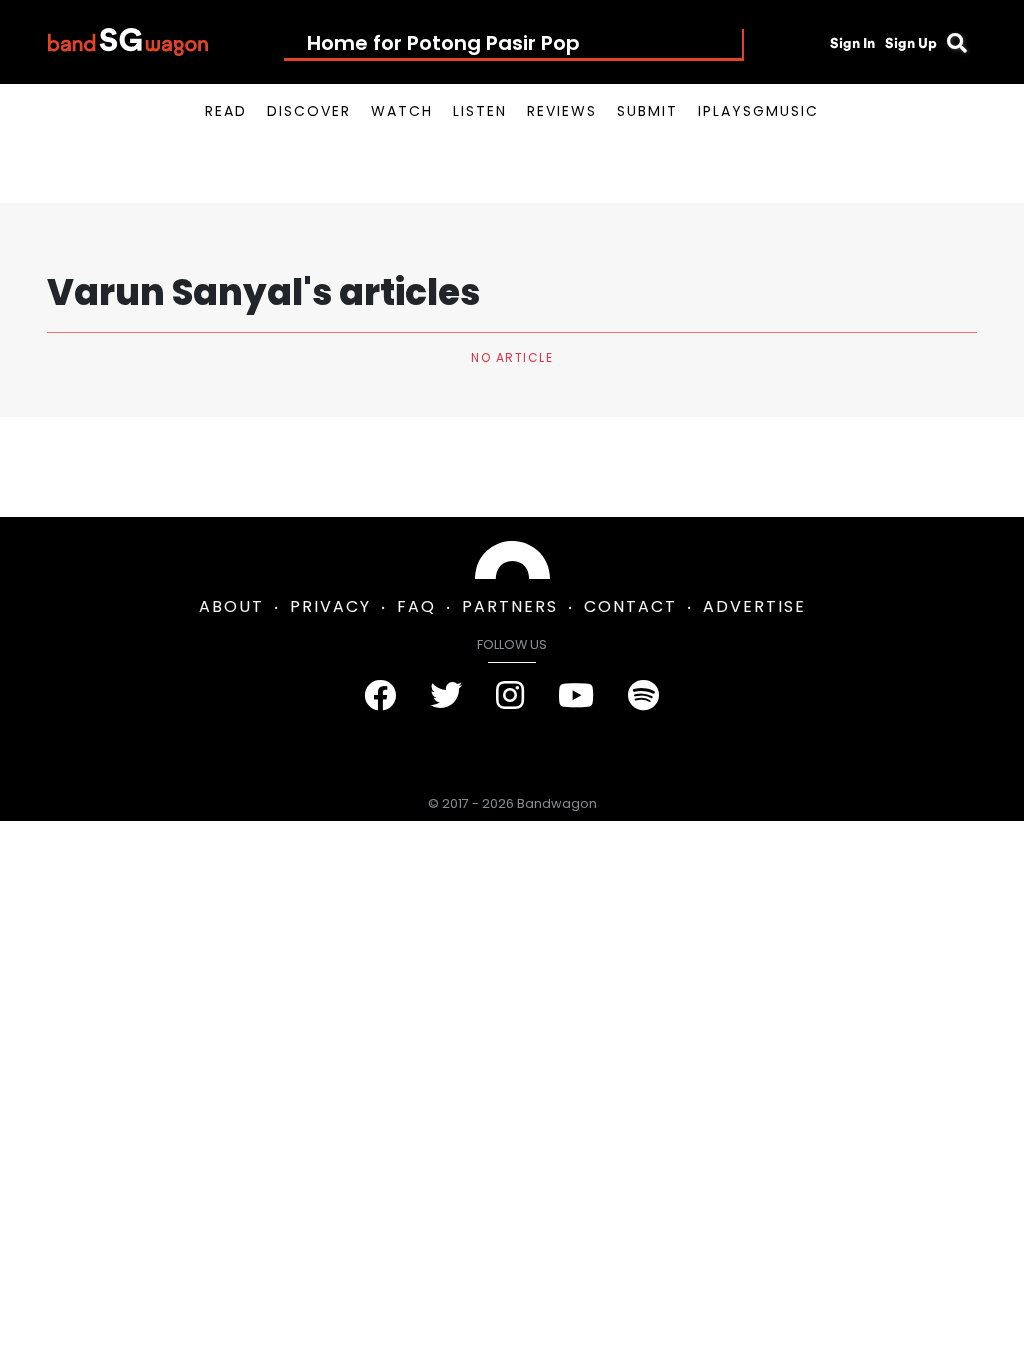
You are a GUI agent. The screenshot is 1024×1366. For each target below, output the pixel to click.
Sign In (852, 43)
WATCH (402, 111)
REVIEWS (562, 111)
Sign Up (911, 43)
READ (226, 111)
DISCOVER (309, 111)
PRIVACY (330, 606)
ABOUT (231, 606)
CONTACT (630, 606)
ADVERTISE (754, 606)
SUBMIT (647, 111)
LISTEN (480, 111)
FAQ (416, 606)
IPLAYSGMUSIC (758, 111)
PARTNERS (510, 606)
